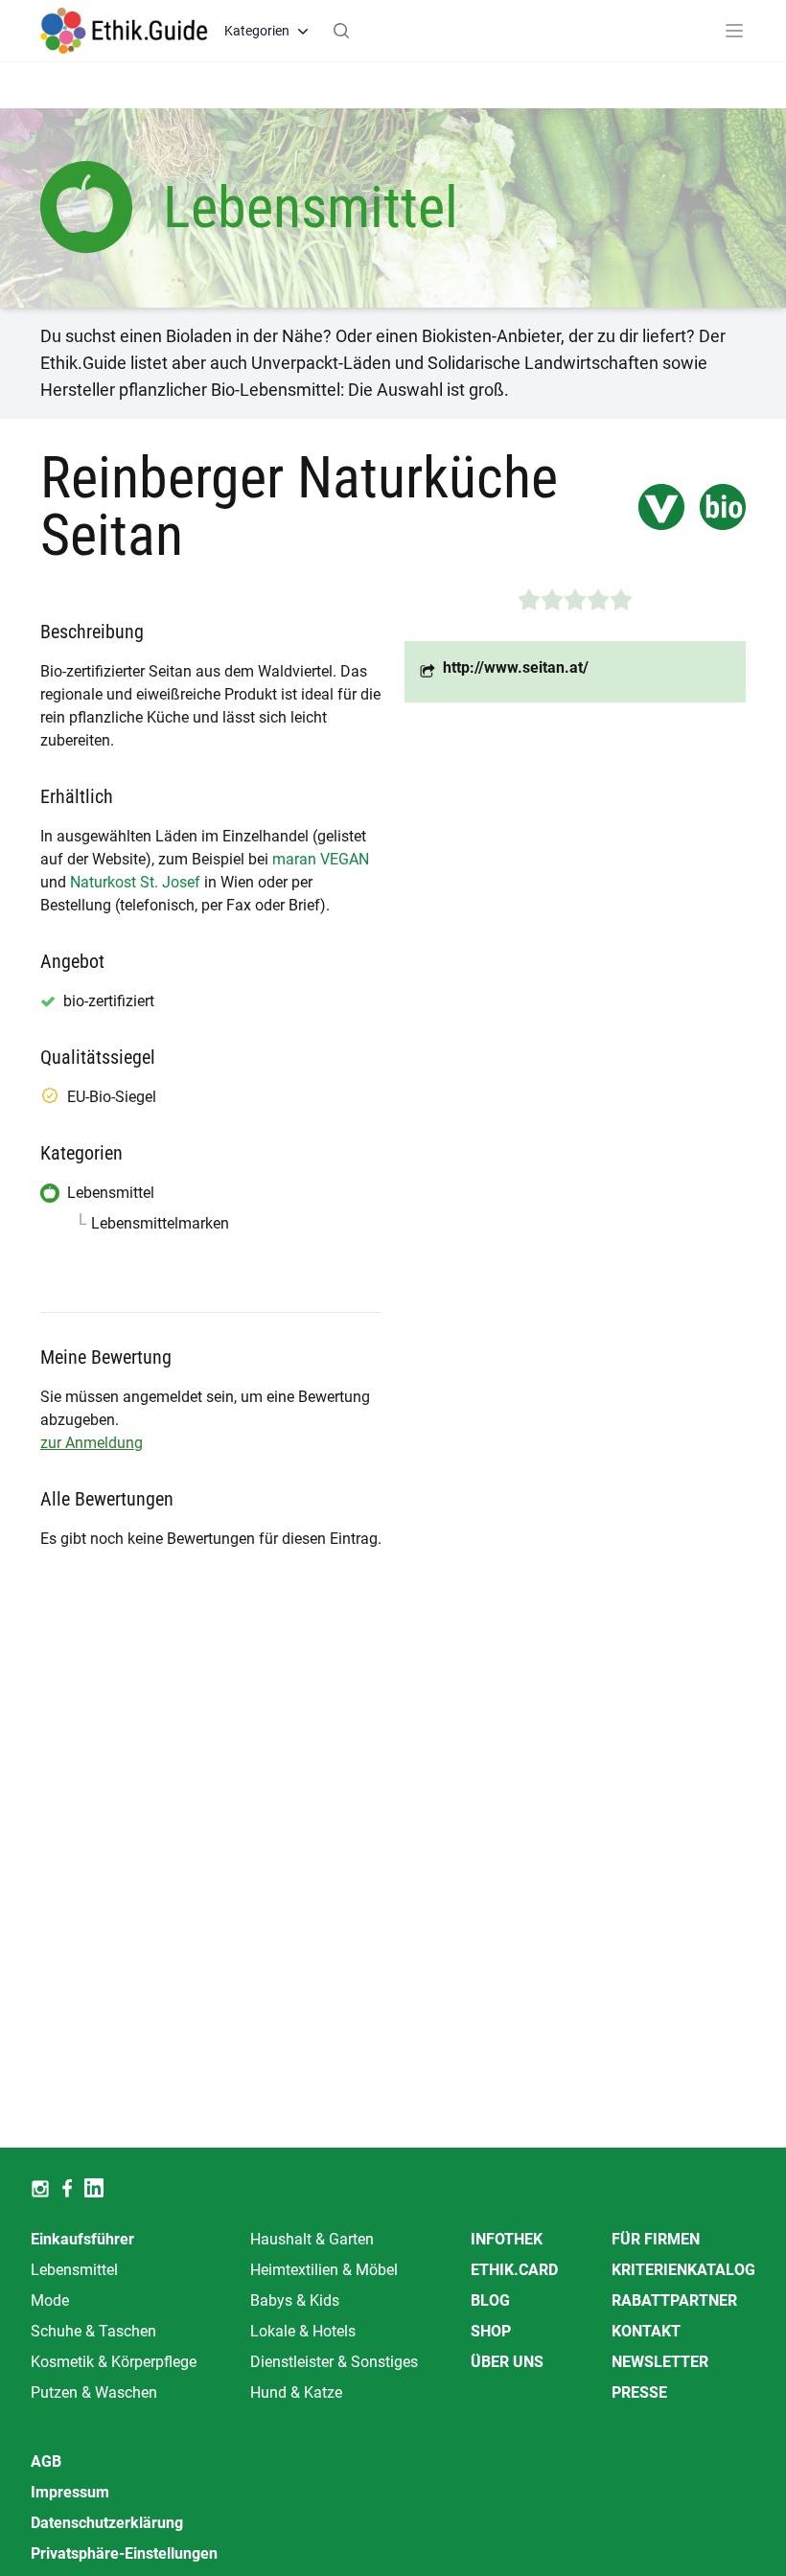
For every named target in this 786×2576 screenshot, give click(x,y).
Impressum (70, 2492)
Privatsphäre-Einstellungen (124, 2553)
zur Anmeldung (92, 1443)
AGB (46, 2461)
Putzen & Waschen (94, 2392)
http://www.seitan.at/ (516, 667)
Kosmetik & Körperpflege (114, 2362)
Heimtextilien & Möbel (324, 2270)
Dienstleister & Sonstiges (334, 2362)
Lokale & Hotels (303, 2331)
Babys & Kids (295, 2300)
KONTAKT (646, 2331)
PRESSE (639, 2392)
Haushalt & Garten (312, 2239)
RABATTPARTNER (674, 2300)
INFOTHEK (507, 2239)
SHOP (491, 2331)
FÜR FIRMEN (656, 2239)
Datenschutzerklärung (107, 2523)
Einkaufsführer (82, 2239)
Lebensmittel (74, 2270)
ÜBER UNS (507, 2362)
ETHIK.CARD (514, 2270)
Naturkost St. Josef (135, 882)
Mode (50, 2300)
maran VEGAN (321, 859)
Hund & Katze (296, 2392)
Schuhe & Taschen (93, 2331)
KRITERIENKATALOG (683, 2270)
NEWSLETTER (660, 2362)
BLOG (490, 2300)
